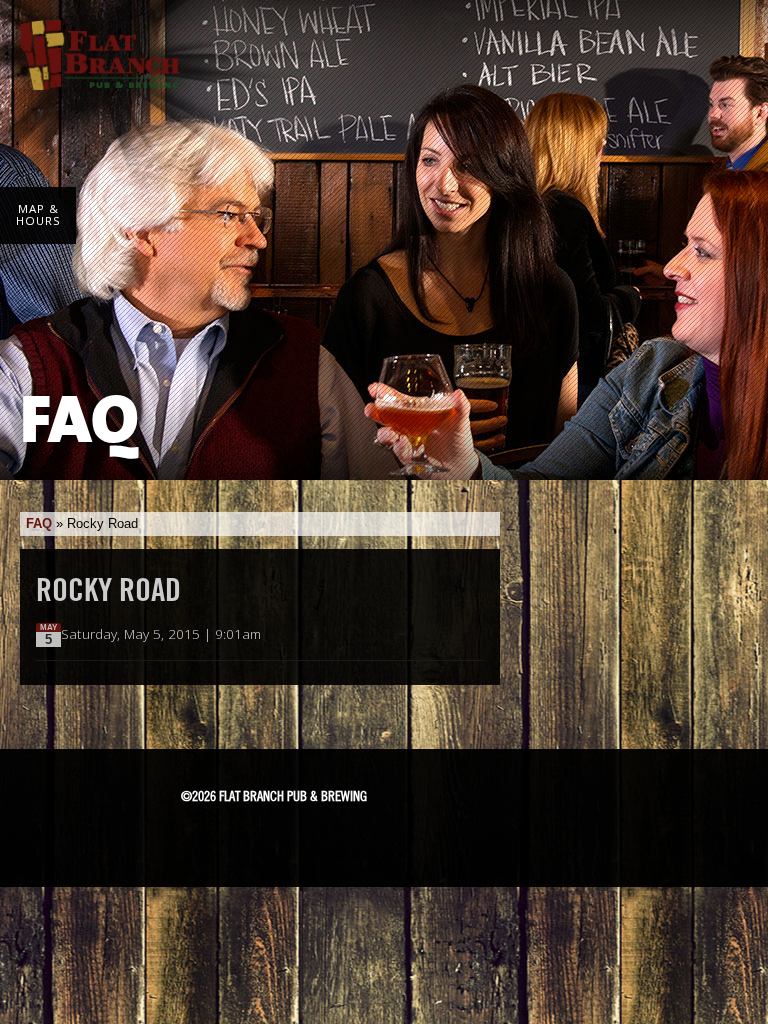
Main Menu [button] (720, 42)
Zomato (510, 836)
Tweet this (451, 635)
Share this (472, 635)
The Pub (456, 803)
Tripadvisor (511, 800)
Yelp (437, 836)
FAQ (39, 523)
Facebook (405, 803)
